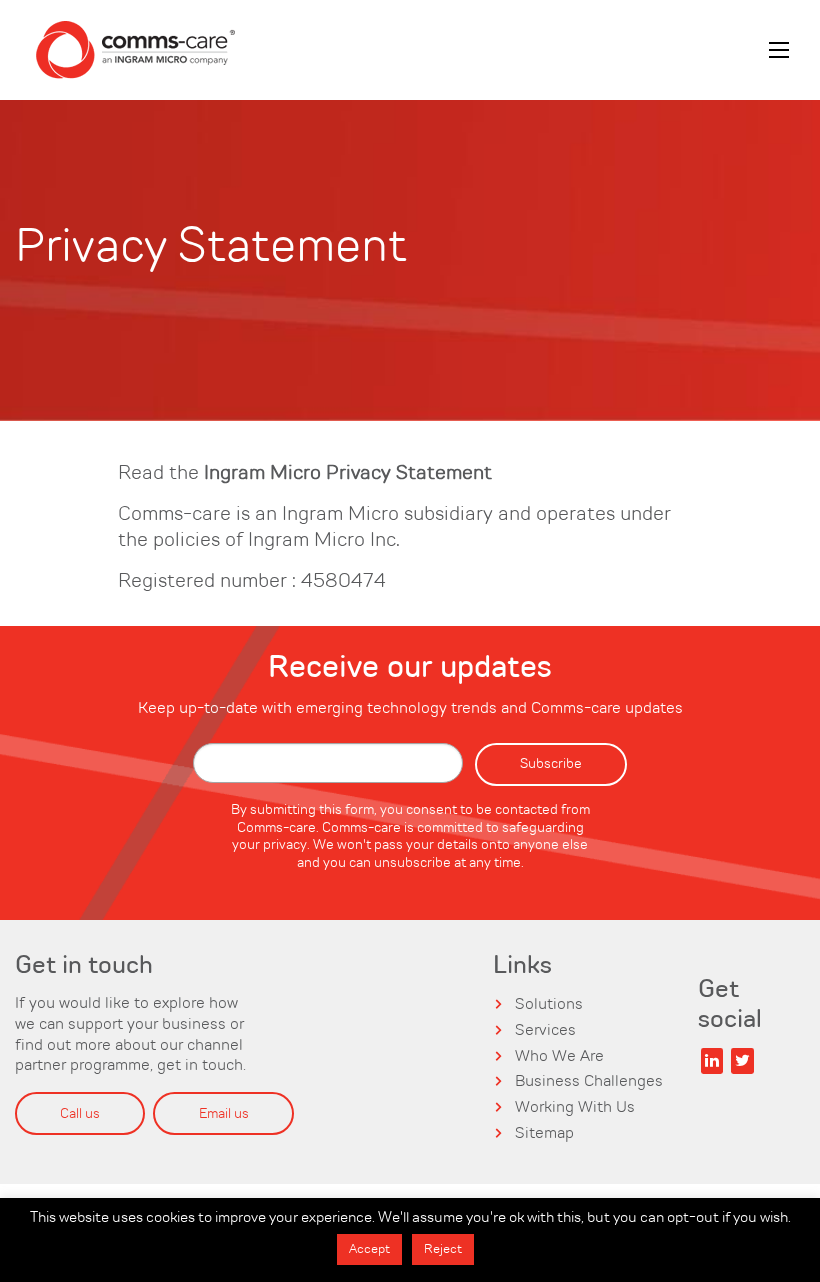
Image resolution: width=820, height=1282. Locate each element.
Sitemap (544, 1134)
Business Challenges (589, 1082)
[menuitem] (135, 50)
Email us (224, 1114)
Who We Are (559, 1057)
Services (545, 1031)
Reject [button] (443, 1249)
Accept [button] (369, 1249)
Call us (80, 1114)
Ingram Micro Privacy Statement (348, 474)
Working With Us (575, 1108)
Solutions (549, 1005)
